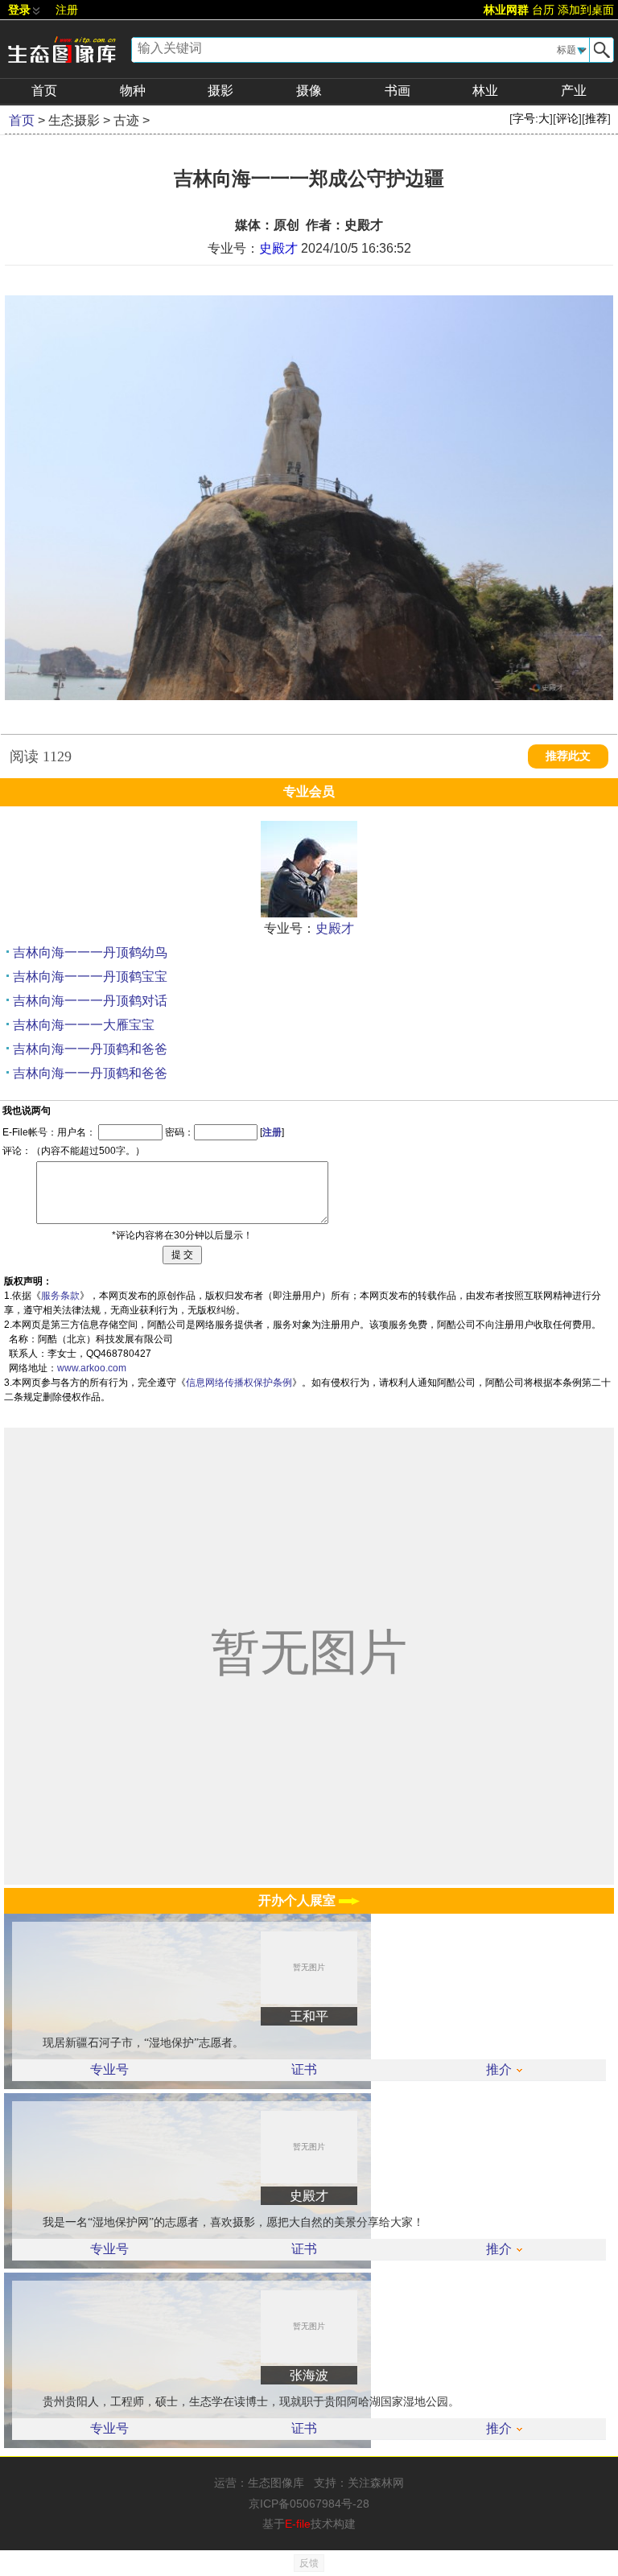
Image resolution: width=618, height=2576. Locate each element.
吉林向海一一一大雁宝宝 (84, 1025)
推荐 (596, 118)
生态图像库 (276, 2483)
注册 (67, 10)
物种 (133, 91)
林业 (485, 91)
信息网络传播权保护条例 (239, 1383)
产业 (574, 91)
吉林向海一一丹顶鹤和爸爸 (90, 1049)
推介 (499, 2070)
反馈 (309, 2563)
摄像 (309, 91)
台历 (543, 10)
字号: (531, 118)
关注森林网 (376, 2483)
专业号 (109, 2070)
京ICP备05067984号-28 (309, 2504)
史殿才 (278, 248)
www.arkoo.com (92, 1368)
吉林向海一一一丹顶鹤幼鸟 (90, 952)
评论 (567, 118)
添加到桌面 (586, 10)
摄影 (220, 91)
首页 (44, 91)
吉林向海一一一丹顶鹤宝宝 (90, 977)
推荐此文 (568, 756)
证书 (304, 2070)
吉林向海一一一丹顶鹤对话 (90, 1001)
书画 (398, 91)
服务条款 (60, 1296)
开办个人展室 (299, 1900)
